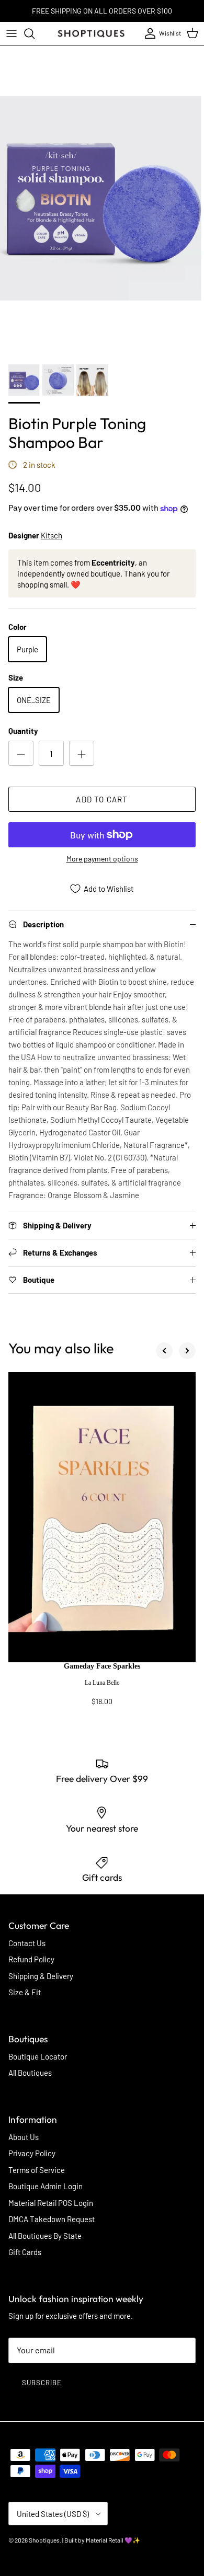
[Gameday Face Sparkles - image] (102, 1517)
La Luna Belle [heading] (102, 1683)
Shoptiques (44, 2540)
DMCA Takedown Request (52, 2219)
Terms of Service (37, 2170)
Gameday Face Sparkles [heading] (102, 1666)
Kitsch (52, 535)
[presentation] (102, 1689)
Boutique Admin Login (46, 2186)
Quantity (23, 731)
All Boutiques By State (45, 2236)
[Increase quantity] (82, 753)
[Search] (35, 33)
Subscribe (42, 2383)
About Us (24, 2137)
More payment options (102, 859)
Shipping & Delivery (41, 1976)
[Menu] (12, 33)
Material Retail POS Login (51, 2203)
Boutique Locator (38, 2056)
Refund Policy (31, 1959)
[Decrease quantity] (21, 753)
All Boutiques (30, 2073)
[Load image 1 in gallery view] (102, 198)
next (187, 1351)
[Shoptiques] (91, 33)
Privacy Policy (32, 2153)
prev (164, 1351)
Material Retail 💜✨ (113, 2540)
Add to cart (102, 799)
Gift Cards (25, 2252)
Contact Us (27, 1943)
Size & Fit (25, 1992)
